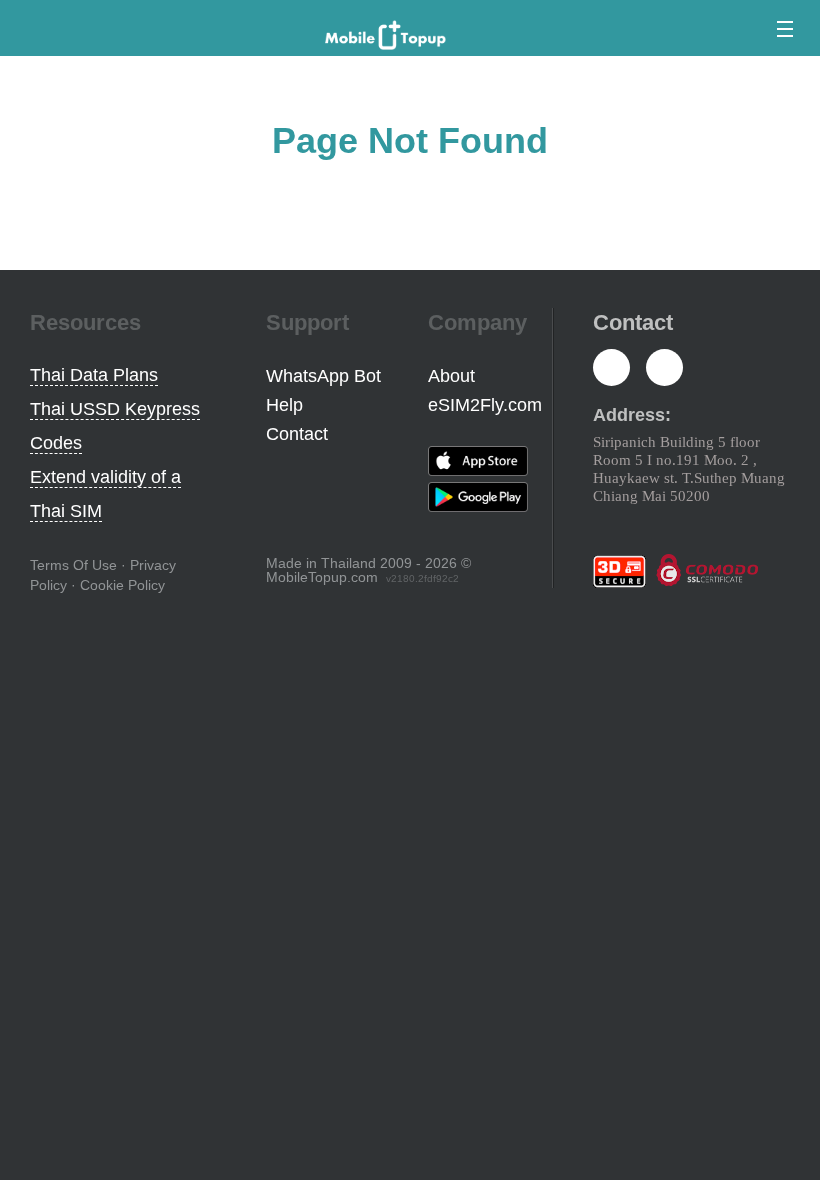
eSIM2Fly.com (485, 405)
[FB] (611, 369)
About (451, 376)
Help (284, 405)
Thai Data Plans (94, 375)
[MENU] (781, 29)
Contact (297, 434)
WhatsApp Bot (323, 376)
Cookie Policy (122, 585)
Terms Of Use (73, 565)
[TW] (664, 369)
